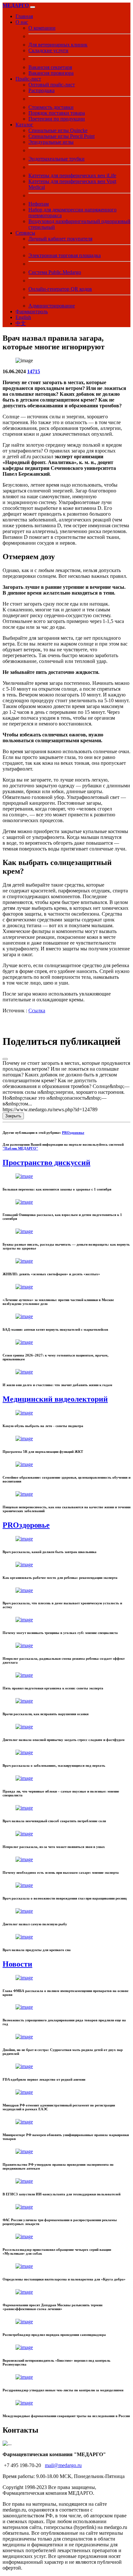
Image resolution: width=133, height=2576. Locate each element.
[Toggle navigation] (33, 7)
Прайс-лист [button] (28, 79)
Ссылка (37, 1011)
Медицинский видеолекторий (55, 1399)
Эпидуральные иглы (51, 142)
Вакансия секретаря (50, 67)
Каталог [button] (24, 125)
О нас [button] (22, 22)
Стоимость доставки (51, 107)
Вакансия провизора (51, 73)
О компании (42, 28)
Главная (24, 16)
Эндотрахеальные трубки (56, 159)
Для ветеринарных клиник (58, 45)
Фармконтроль (32, 311)
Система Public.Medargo (55, 272)
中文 (21, 323)
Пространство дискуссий (46, 1162)
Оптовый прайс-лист (52, 85)
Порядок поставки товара (57, 113)
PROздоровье (73, 1132)
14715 (34, 371)
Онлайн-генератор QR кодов (60, 289)
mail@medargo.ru (63, 2465)
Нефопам (39, 204)
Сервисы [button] (25, 233)
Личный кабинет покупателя (60, 239)
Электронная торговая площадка (65, 255)
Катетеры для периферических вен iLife (72, 175)
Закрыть (13, 1116)
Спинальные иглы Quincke (58, 130)
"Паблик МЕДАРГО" (20, 1148)
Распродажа (41, 90)
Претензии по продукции (57, 119)
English (23, 317)
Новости (17, 1964)
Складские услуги (48, 50)
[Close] (5, 1059)
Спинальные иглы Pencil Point (61, 136)
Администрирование (52, 306)
